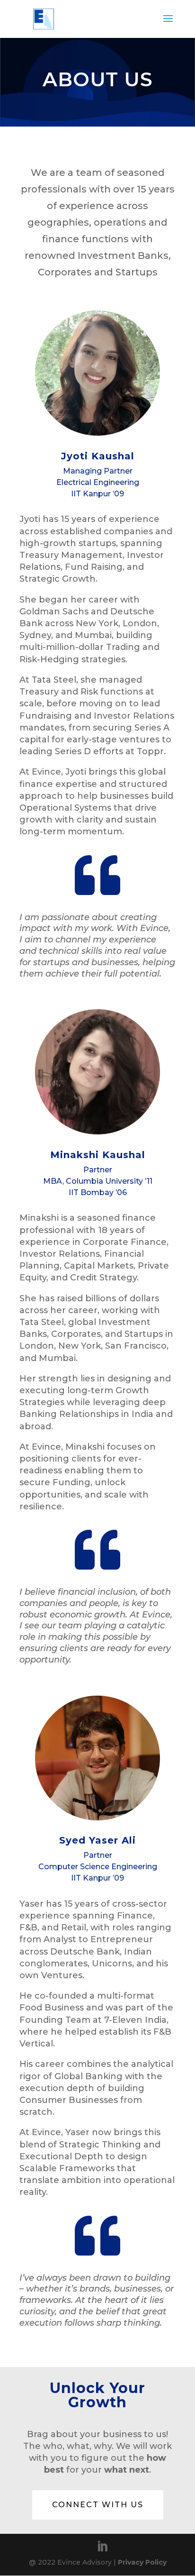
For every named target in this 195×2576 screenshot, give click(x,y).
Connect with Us (98, 2505)
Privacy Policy (142, 2562)
